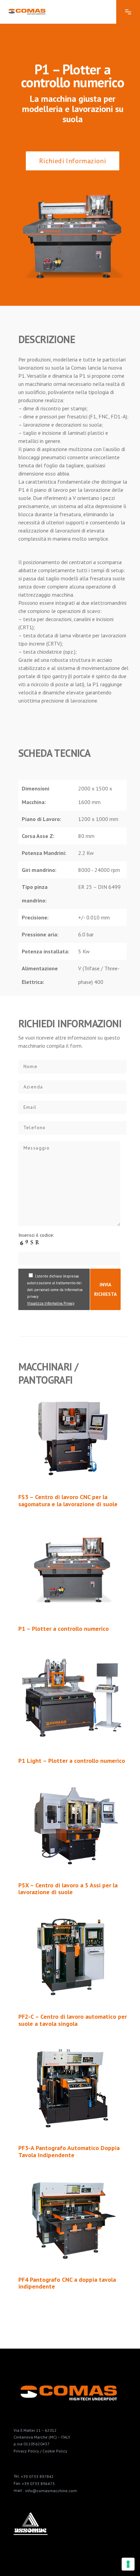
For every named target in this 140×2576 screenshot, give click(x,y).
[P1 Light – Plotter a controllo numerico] (73, 1697)
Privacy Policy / (28, 2451)
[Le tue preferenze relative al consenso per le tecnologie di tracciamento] (128, 2564)
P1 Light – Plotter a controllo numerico (72, 1761)
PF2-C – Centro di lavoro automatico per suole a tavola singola (73, 2020)
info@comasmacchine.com (51, 2491)
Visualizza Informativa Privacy (51, 1303)
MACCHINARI (45, 1367)
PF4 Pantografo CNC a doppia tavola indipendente (67, 2283)
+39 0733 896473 (38, 2484)
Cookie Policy (55, 2451)
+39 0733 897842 (37, 2476)
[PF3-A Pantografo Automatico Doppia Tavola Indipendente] (73, 2088)
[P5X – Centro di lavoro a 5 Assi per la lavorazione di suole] (73, 1826)
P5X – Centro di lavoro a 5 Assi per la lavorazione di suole (68, 1889)
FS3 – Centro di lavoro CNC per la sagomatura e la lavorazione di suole (68, 1500)
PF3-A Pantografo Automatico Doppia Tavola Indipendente (69, 2151)
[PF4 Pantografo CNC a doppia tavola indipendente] (73, 2220)
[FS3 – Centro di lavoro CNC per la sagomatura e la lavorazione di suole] (73, 1437)
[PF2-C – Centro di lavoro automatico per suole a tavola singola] (73, 1957)
